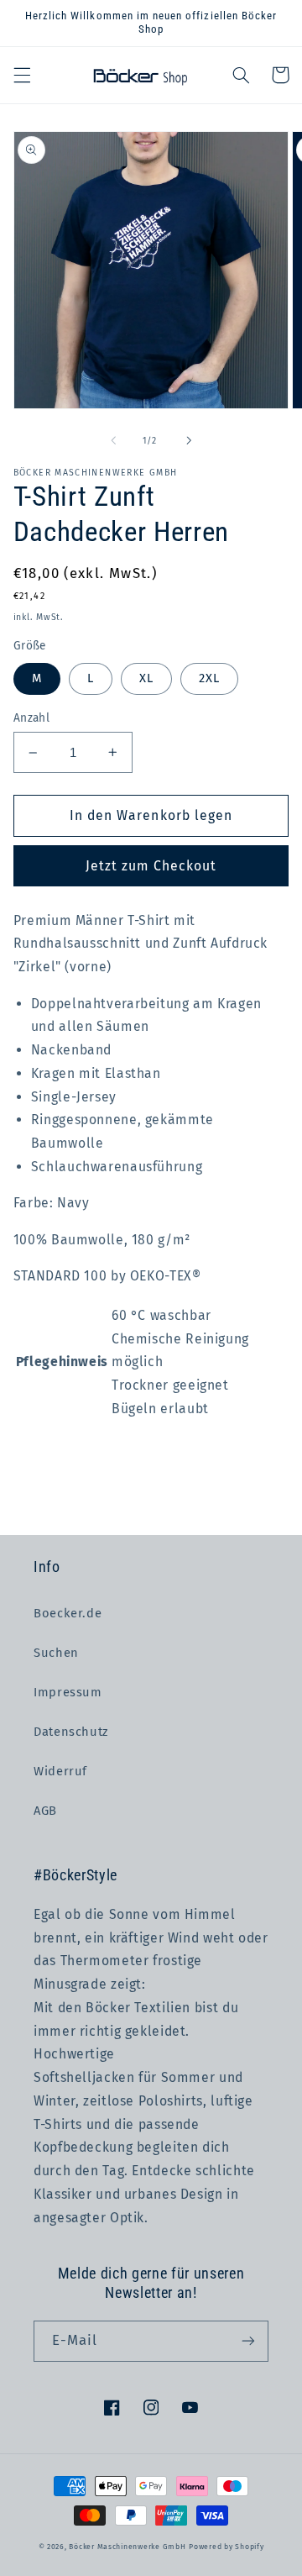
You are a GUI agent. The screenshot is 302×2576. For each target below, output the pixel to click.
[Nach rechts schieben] (189, 441)
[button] (22, 75)
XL (146, 678)
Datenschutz (71, 1732)
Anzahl (32, 718)
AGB (45, 1811)
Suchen (56, 1653)
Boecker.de (68, 1613)
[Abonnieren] (248, 2341)
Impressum (68, 1692)
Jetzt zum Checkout (151, 866)
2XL (209, 678)
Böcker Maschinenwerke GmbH (127, 2547)
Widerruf (60, 1771)
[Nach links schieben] (113, 441)
